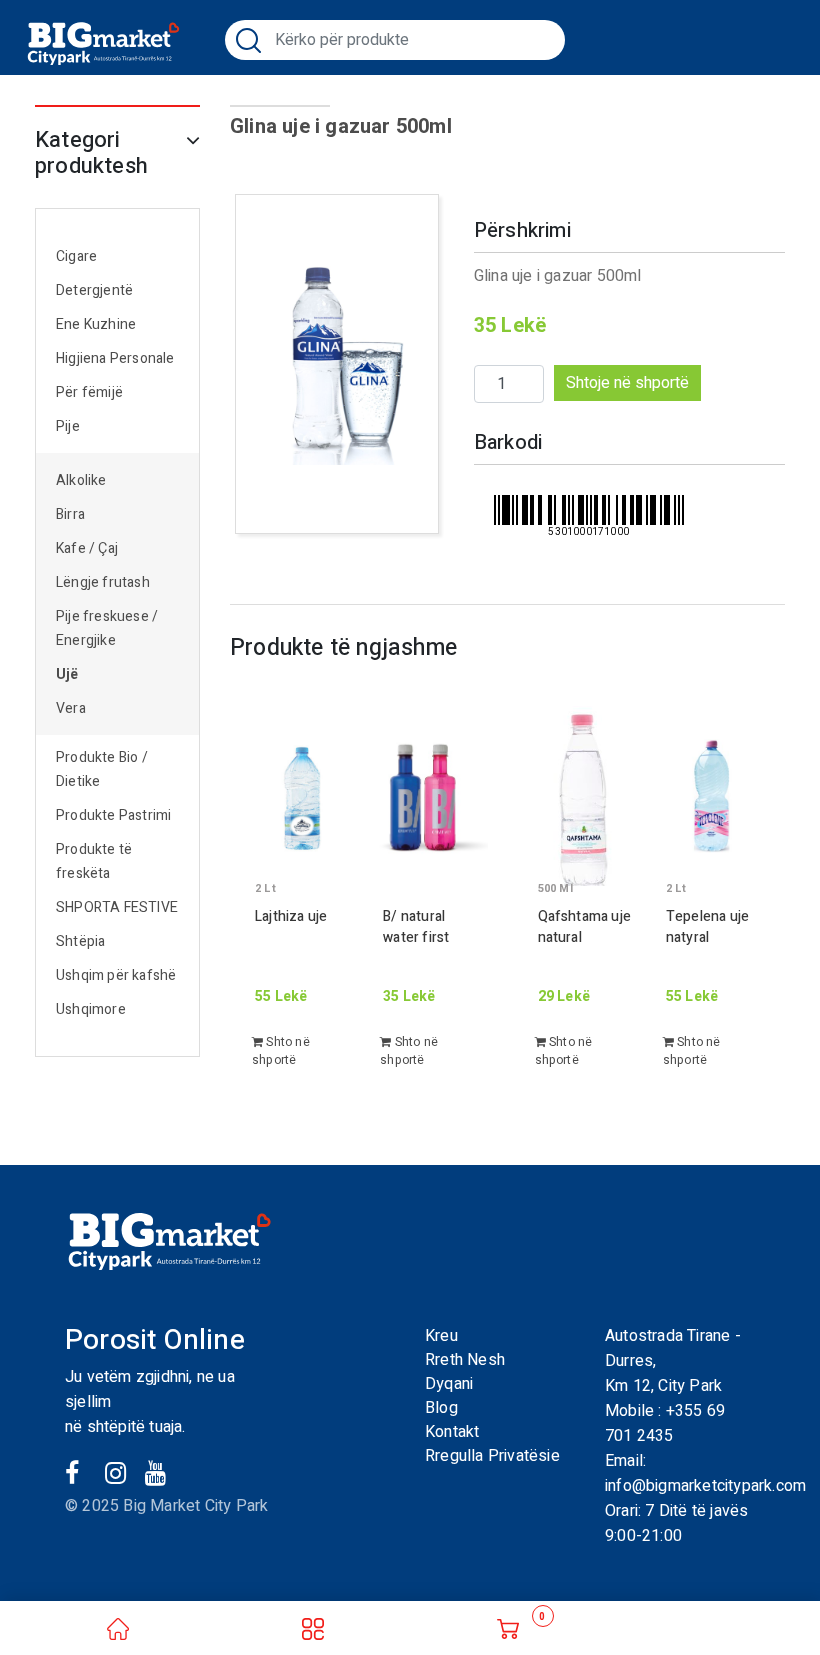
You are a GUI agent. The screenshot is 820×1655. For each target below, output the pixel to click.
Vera (71, 708)
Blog (441, 1408)
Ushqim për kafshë (116, 975)
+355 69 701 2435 (665, 1423)
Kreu (441, 1336)
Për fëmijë (89, 392)
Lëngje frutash (103, 582)
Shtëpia (80, 941)
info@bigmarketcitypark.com (705, 1486)
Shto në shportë (281, 1051)
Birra (70, 514)
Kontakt (452, 1432)
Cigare (76, 256)
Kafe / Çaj (87, 548)
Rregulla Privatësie (492, 1456)
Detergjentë (94, 290)
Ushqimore (91, 1009)
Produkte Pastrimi (113, 815)
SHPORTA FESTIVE (117, 907)
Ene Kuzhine (96, 324)
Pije (68, 426)
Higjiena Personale (115, 358)
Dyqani (449, 1384)
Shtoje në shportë (627, 383)
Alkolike (81, 480)
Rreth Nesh (465, 1360)
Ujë (67, 674)
